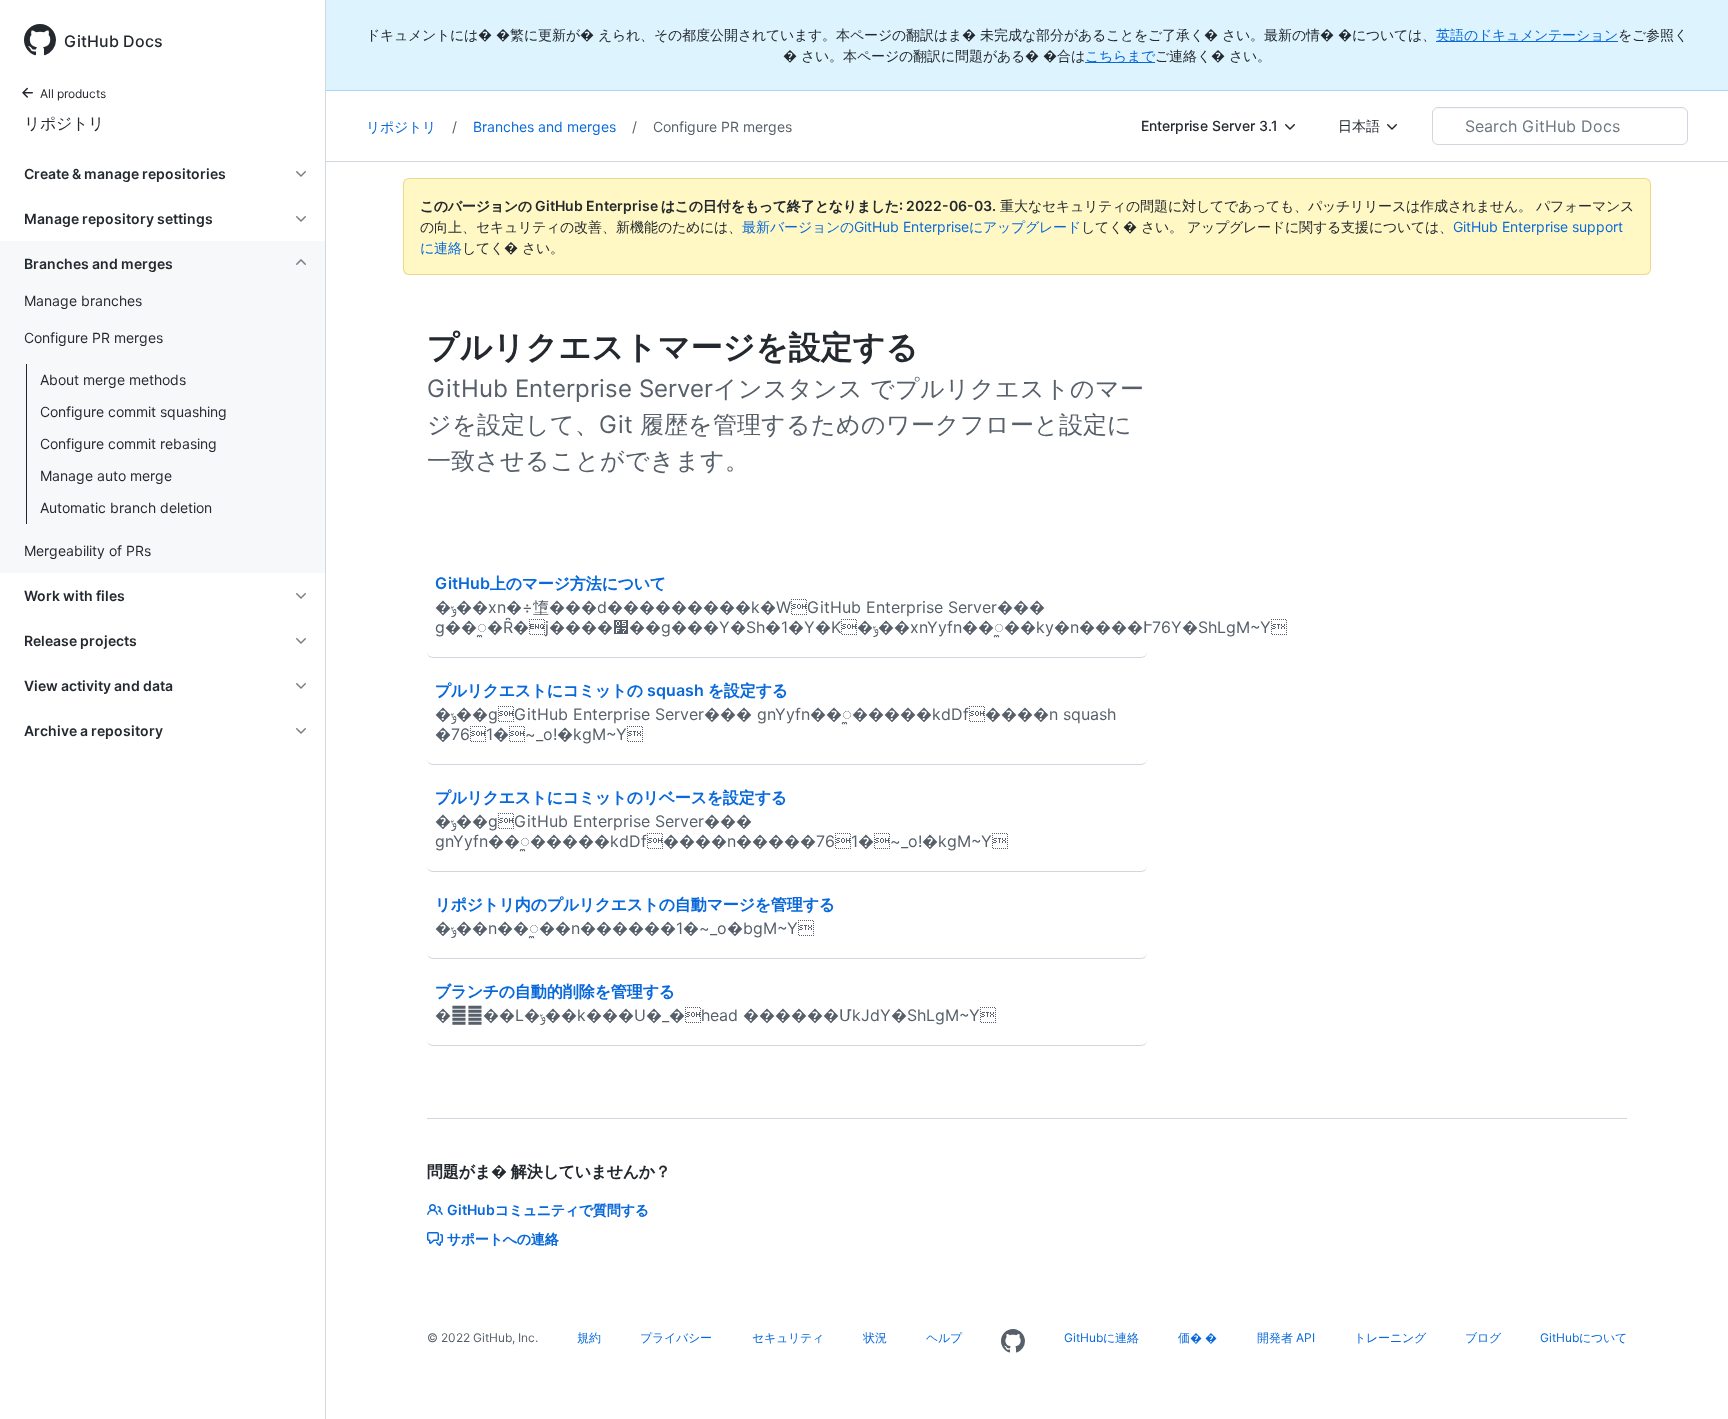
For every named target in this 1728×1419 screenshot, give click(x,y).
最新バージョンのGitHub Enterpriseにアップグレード (911, 226)
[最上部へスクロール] (1684, 1375)
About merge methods (113, 379)
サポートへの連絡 (503, 1238)
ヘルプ (944, 1337)
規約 (589, 1337)
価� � (1197, 1337)
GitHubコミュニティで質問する (548, 1209)
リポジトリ (64, 123)
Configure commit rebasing (128, 443)
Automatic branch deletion (126, 507)
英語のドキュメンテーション (1527, 34)
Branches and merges (555, 126)
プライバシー (676, 1337)
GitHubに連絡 (1101, 1337)
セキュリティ (788, 1337)
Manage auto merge (106, 475)
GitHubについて (1583, 1337)
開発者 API (1286, 1337)
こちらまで (1120, 55)
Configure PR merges (722, 126)
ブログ (1483, 1337)
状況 (875, 1337)
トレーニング (1390, 1337)
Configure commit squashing (133, 411)
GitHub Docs (113, 41)
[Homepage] (1013, 1342)
